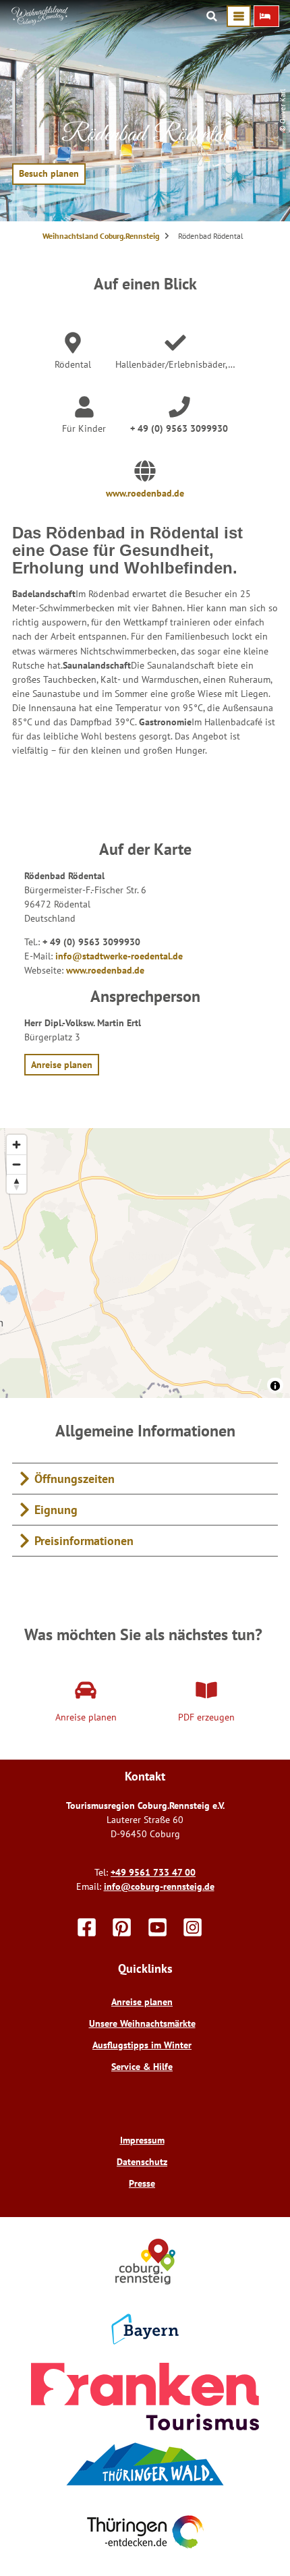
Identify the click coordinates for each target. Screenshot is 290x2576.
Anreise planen (142, 2002)
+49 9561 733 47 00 (153, 1872)
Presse (142, 2183)
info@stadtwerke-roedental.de (119, 956)
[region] (145, 1263)
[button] (266, 16)
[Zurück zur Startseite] (40, 22)
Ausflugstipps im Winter (142, 2045)
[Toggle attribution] (275, 1386)
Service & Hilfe (142, 2067)
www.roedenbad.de (145, 493)
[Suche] (212, 16)
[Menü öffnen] (239, 16)
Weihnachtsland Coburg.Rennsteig (101, 236)
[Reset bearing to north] (17, 1184)
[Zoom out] (17, 1164)
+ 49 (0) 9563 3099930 (179, 428)
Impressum (142, 2140)
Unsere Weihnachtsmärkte (142, 2023)
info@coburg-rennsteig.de (159, 1886)
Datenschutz (142, 2162)
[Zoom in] (17, 1145)
